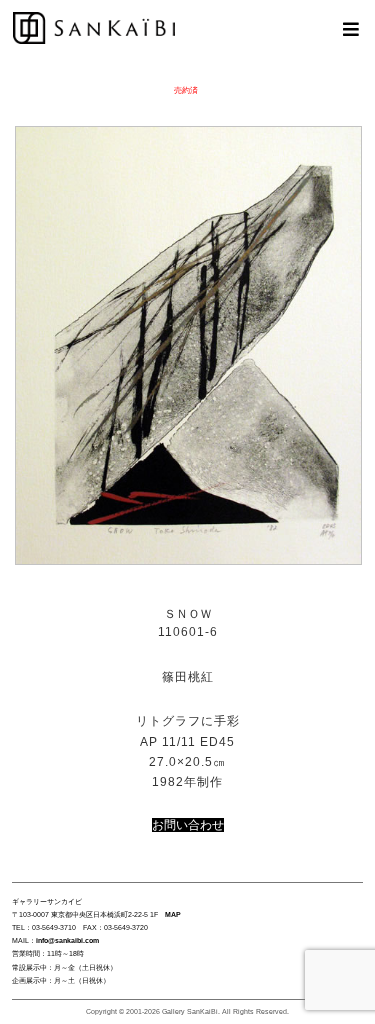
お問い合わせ (188, 825)
